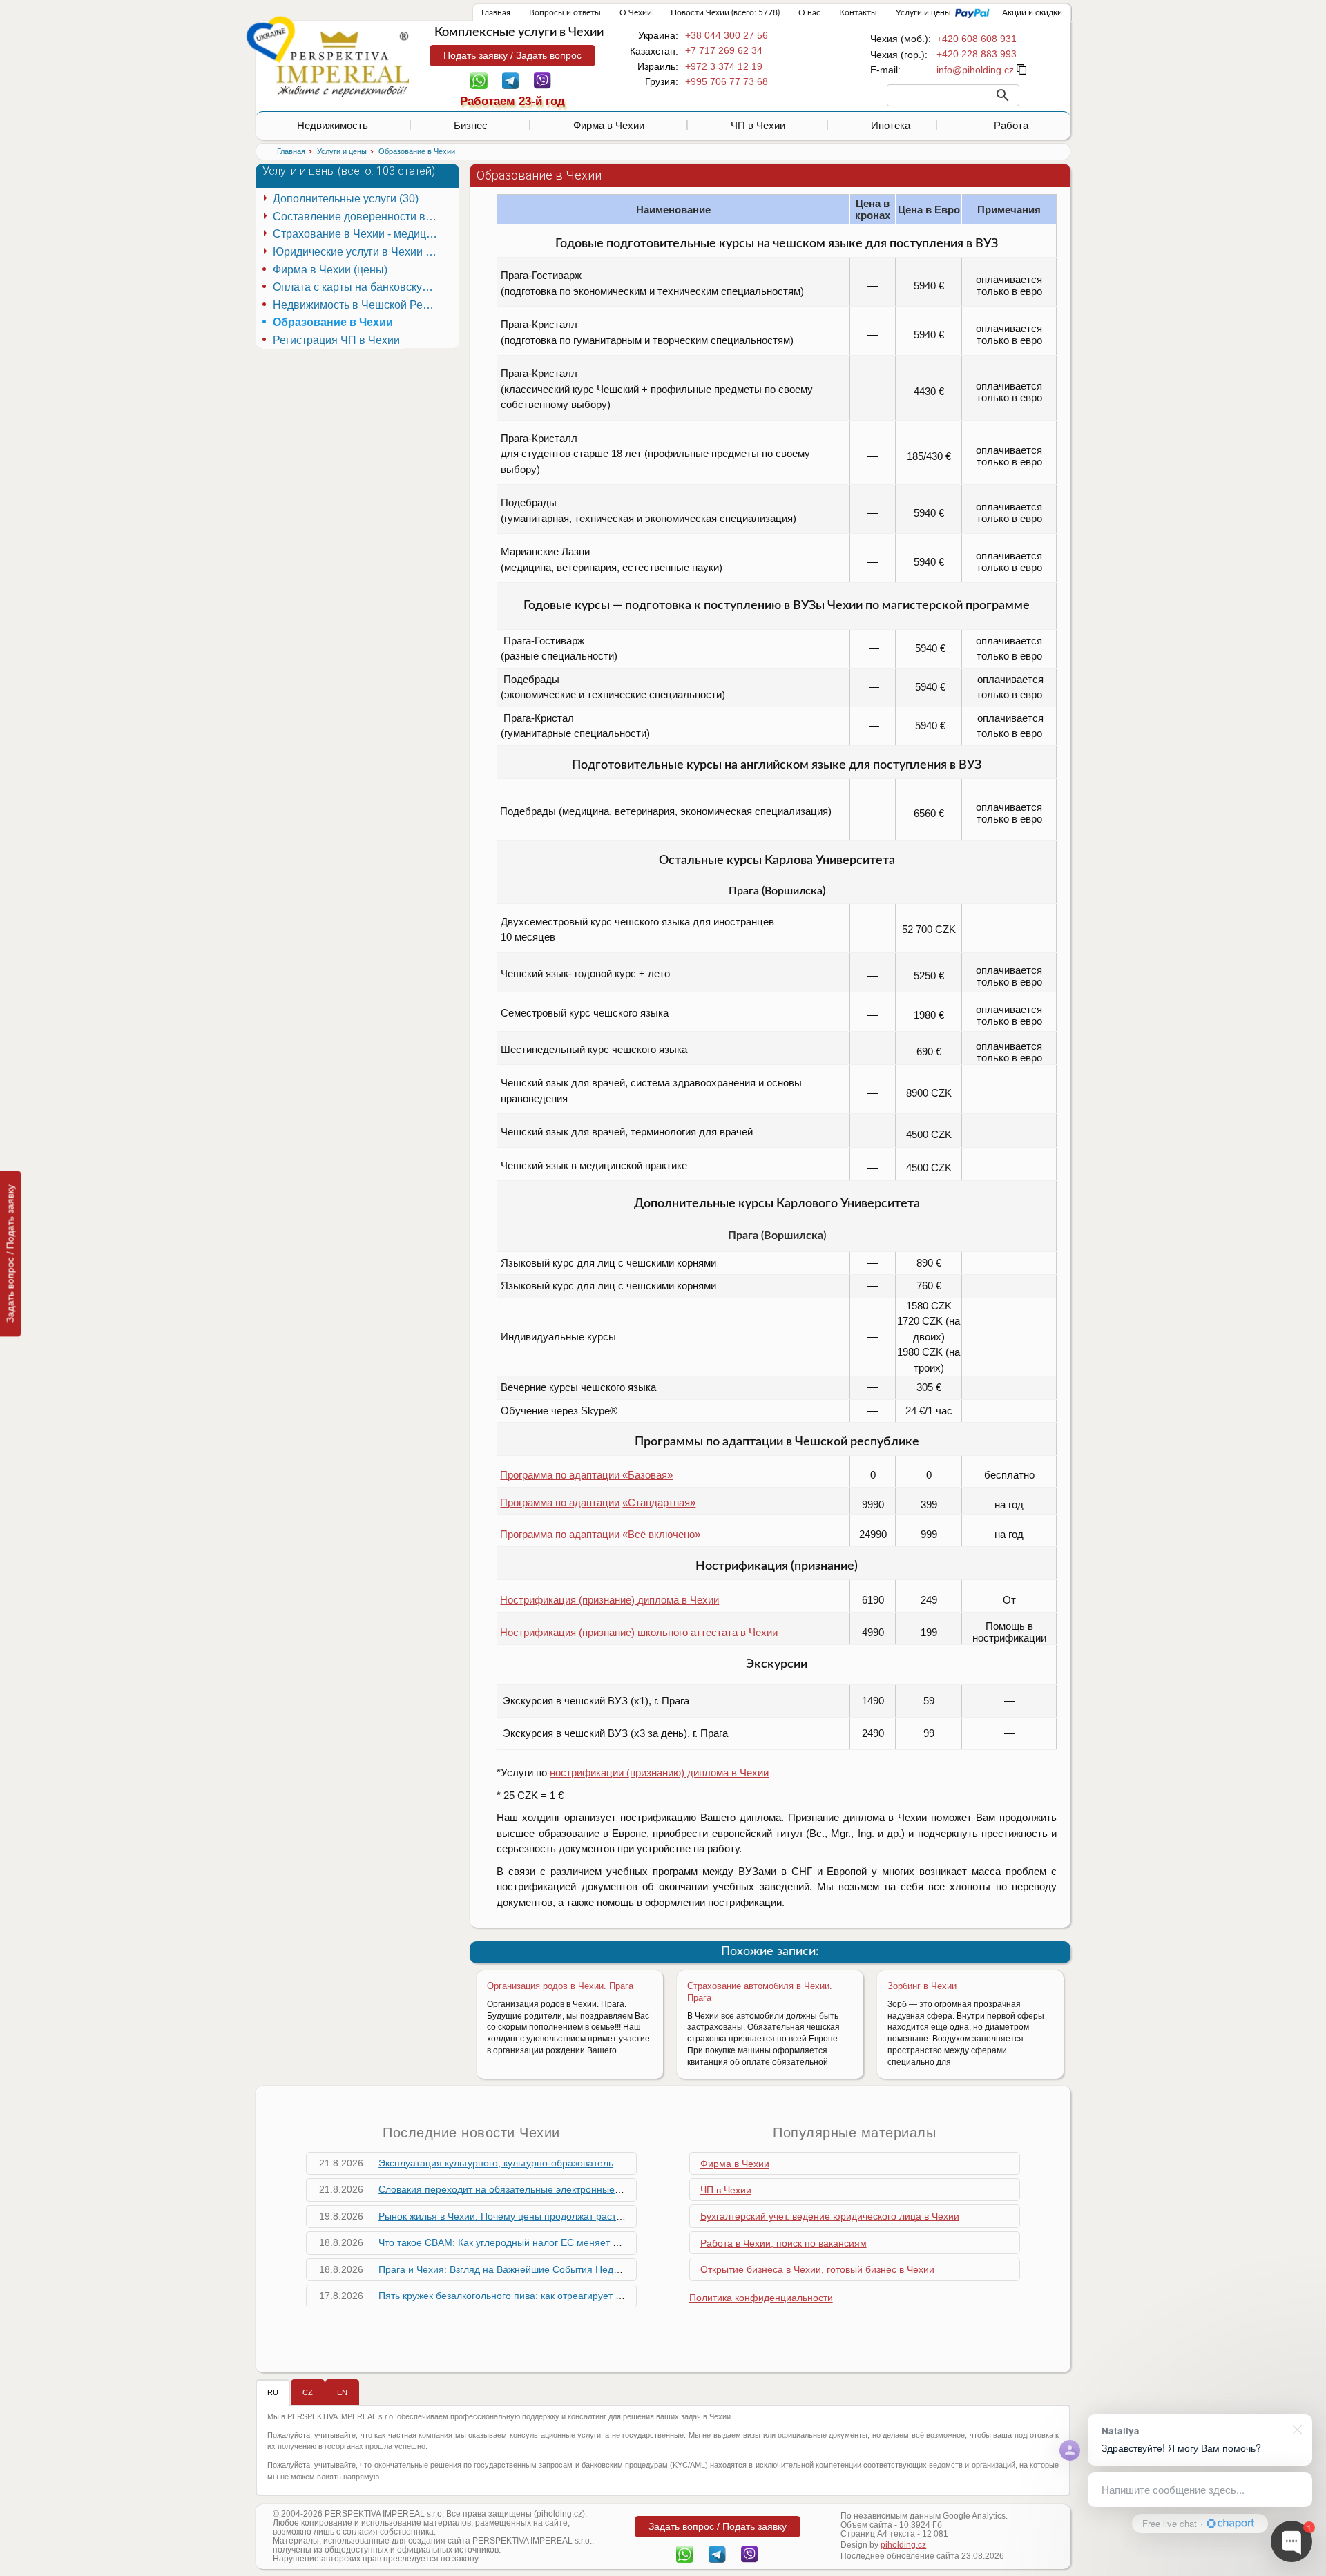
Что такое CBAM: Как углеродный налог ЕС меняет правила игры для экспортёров (566, 2242)
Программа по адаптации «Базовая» (586, 1475)
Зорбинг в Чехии (922, 1986)
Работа (1011, 125)
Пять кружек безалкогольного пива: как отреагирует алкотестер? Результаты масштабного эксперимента (616, 2296)
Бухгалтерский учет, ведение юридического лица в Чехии (830, 2216)
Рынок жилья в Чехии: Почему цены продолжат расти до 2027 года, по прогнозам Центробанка (595, 2216)
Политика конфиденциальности (761, 2298)
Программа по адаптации (560, 1502)
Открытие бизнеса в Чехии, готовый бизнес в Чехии (817, 2269)
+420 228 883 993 (977, 54)
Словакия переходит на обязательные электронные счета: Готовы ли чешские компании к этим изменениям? (628, 2189)
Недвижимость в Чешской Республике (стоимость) (357, 305)
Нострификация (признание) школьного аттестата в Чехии (639, 1632)
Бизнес (471, 125)
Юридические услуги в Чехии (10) (357, 252)
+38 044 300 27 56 (727, 35)
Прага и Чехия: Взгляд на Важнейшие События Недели (504, 2269)
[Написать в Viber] (542, 79)
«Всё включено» (661, 1534)
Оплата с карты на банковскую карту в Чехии (357, 287)
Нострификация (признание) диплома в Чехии (609, 1600)
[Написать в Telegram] (511, 79)
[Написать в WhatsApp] (479, 79)
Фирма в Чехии (609, 125)
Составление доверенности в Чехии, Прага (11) (357, 217)
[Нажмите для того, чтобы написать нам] (975, 70)
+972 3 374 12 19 (724, 66)
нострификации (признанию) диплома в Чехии (659, 1772)
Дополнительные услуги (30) (346, 199)
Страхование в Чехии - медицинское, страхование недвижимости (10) (357, 234)
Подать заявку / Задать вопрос (512, 55)
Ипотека (891, 125)
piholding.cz (903, 2545)
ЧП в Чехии (758, 125)
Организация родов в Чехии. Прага (560, 1986)
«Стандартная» (659, 1502)
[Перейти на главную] (343, 64)
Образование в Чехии (333, 322)
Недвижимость (333, 125)
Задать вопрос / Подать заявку (10, 1253)
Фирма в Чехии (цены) (330, 270)
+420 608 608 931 (977, 39)
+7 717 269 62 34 (724, 50)
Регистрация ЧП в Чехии (336, 340)
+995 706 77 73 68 (727, 81)
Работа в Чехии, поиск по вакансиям (784, 2243)
